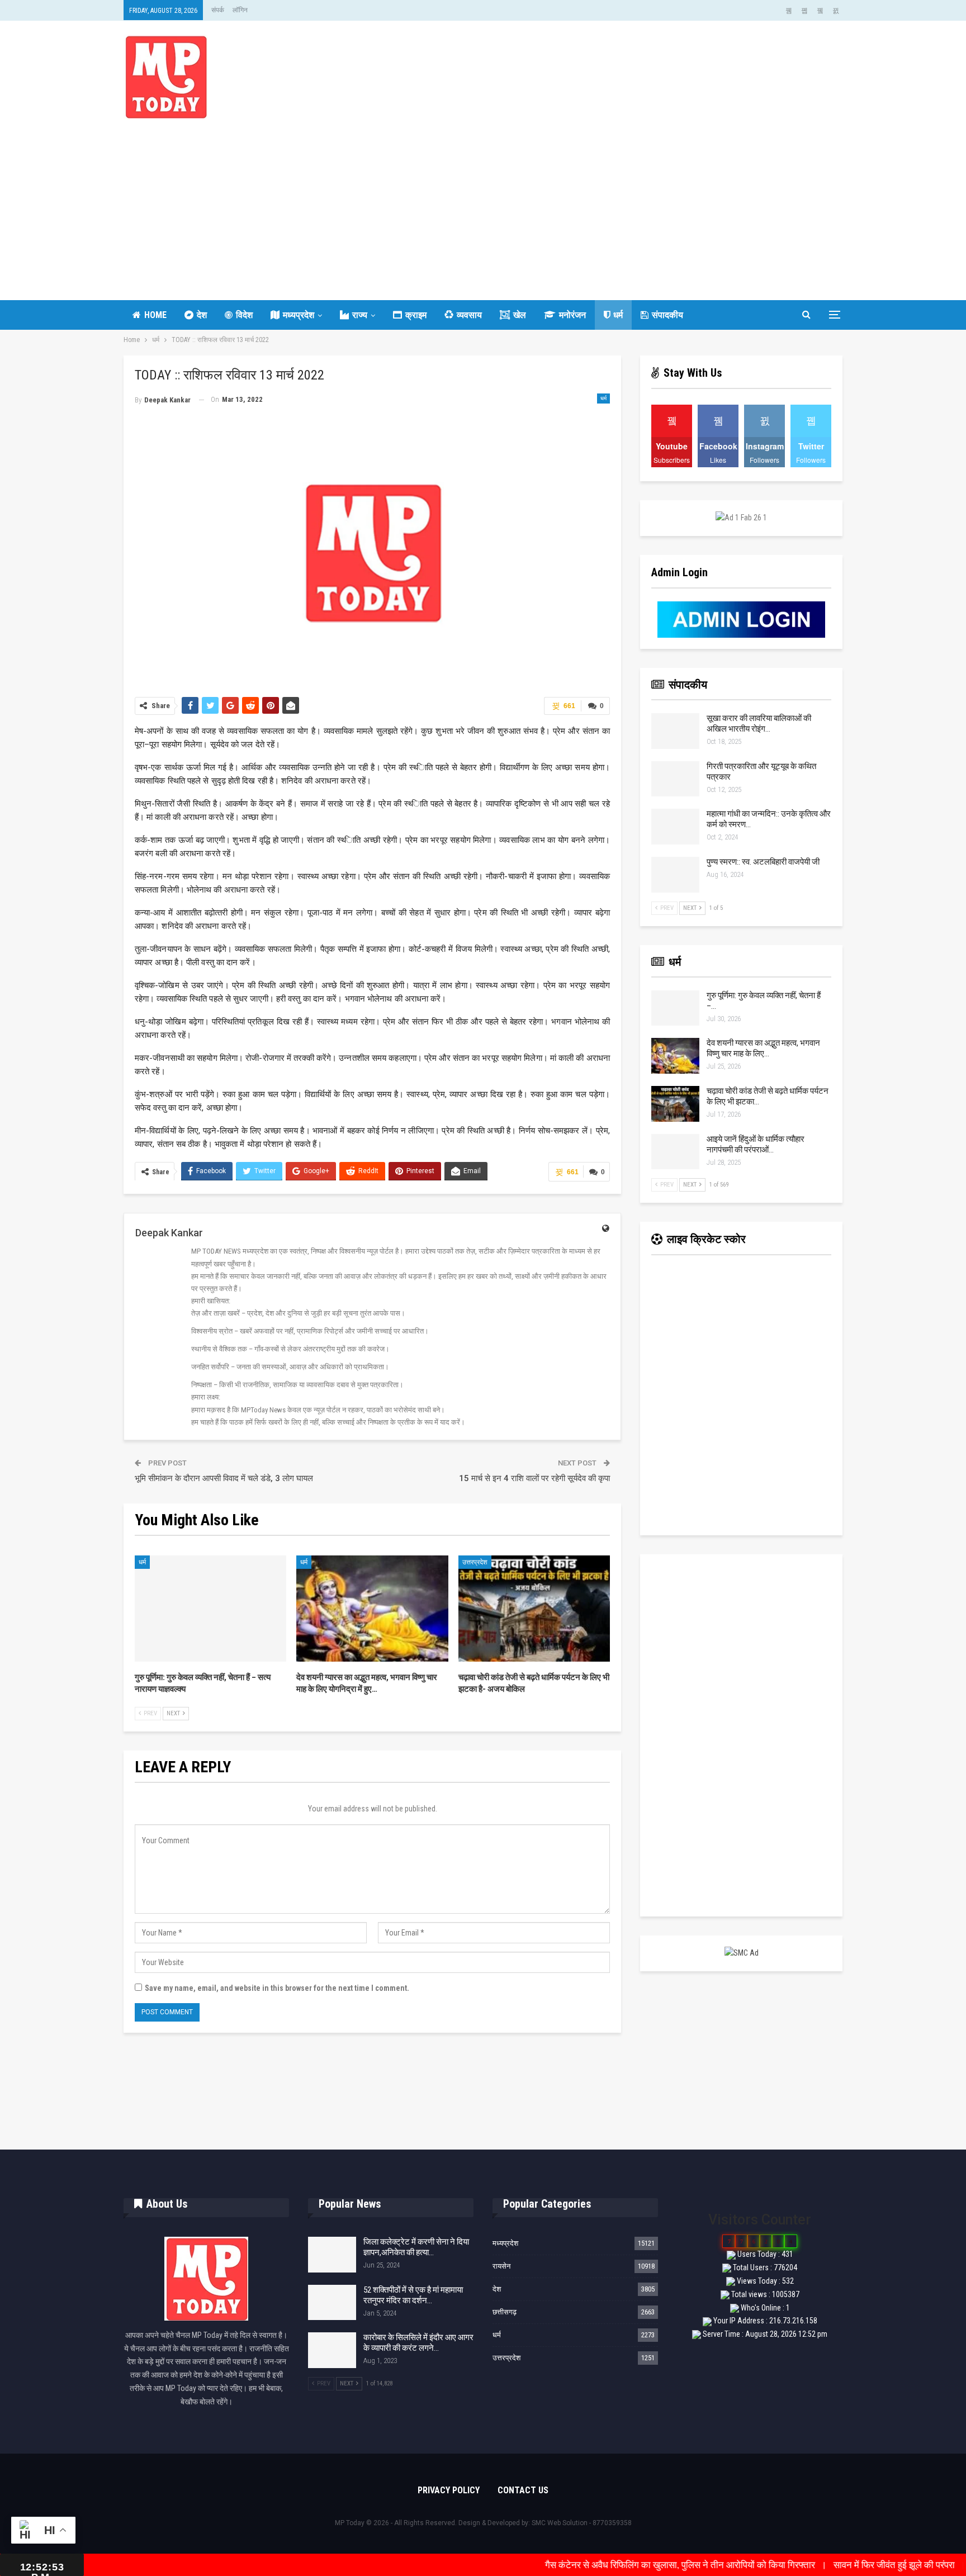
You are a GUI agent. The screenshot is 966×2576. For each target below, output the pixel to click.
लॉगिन (240, 10)
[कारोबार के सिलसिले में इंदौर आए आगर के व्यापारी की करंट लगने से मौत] (332, 2350)
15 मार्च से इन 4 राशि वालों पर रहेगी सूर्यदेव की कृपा (534, 1478)
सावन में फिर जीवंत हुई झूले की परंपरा (813, 2565)
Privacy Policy (449, 2490)
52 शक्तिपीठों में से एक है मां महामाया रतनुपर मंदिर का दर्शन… (413, 2295)
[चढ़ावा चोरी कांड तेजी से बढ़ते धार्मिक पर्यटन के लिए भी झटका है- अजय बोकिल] (534, 1609)
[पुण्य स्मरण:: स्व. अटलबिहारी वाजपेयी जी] (675, 875)
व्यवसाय (469, 315)
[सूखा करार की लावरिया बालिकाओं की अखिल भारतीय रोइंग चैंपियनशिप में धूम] (675, 731)
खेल (520, 315)
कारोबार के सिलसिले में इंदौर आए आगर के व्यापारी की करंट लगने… (418, 2343)
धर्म (618, 315)
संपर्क (218, 10)
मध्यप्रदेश (299, 315)
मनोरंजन (572, 315)
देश (202, 315)
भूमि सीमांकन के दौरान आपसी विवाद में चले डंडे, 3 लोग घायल (224, 1478)
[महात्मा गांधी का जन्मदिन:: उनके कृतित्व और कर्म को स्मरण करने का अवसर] (675, 827)
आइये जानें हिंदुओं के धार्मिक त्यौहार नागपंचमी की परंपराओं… (756, 1144)
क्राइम (416, 315)
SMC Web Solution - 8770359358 (582, 2523)
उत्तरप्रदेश (475, 1562)
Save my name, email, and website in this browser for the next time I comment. (277, 1988)
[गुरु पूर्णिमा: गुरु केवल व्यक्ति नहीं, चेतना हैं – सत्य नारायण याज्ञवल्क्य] (210, 1609)
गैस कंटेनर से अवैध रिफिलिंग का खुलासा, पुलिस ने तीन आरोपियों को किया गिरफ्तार (599, 2565)
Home (155, 315)
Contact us (523, 2490)
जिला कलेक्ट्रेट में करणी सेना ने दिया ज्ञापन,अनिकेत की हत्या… (416, 2247)
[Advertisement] (483, 202)
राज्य (360, 315)
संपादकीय (667, 315)
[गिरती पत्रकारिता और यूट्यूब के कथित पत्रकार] (675, 779)
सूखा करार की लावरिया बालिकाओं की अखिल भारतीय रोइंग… (759, 724)
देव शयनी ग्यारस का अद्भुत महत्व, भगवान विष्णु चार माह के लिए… (763, 1048)
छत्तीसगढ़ (505, 2312)
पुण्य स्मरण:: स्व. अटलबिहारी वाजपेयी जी (763, 862)
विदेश (244, 315)
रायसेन (501, 2266)
